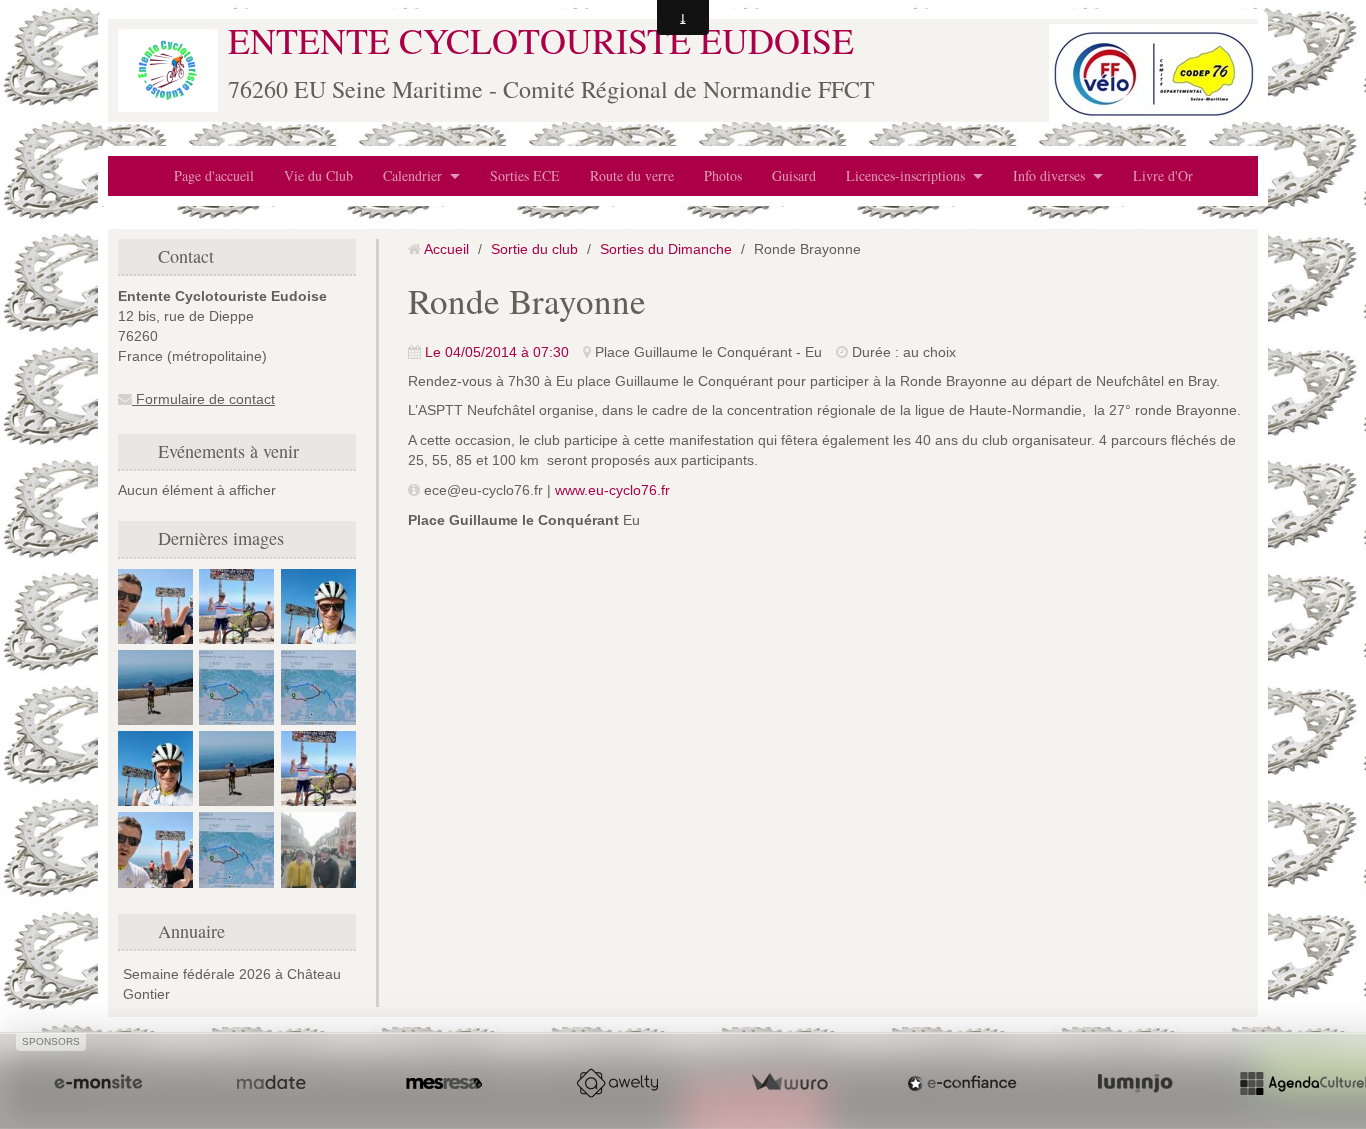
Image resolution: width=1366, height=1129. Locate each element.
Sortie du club (534, 249)
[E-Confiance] (962, 1083)
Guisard (794, 175)
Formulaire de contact (203, 399)
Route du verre (632, 175)
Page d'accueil (214, 175)
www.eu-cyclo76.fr (612, 490)
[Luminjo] (1135, 1083)
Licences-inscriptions (905, 175)
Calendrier (412, 175)
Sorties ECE (525, 175)
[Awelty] (617, 1083)
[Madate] (271, 1083)
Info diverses (1049, 175)
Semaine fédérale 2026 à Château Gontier (232, 984)
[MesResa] (444, 1083)
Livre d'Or (1163, 175)
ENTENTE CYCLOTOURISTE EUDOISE (541, 40)
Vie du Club (318, 175)
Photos (723, 175)
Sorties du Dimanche (666, 249)
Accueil (446, 249)
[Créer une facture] (789, 1083)
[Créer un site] (98, 1083)
